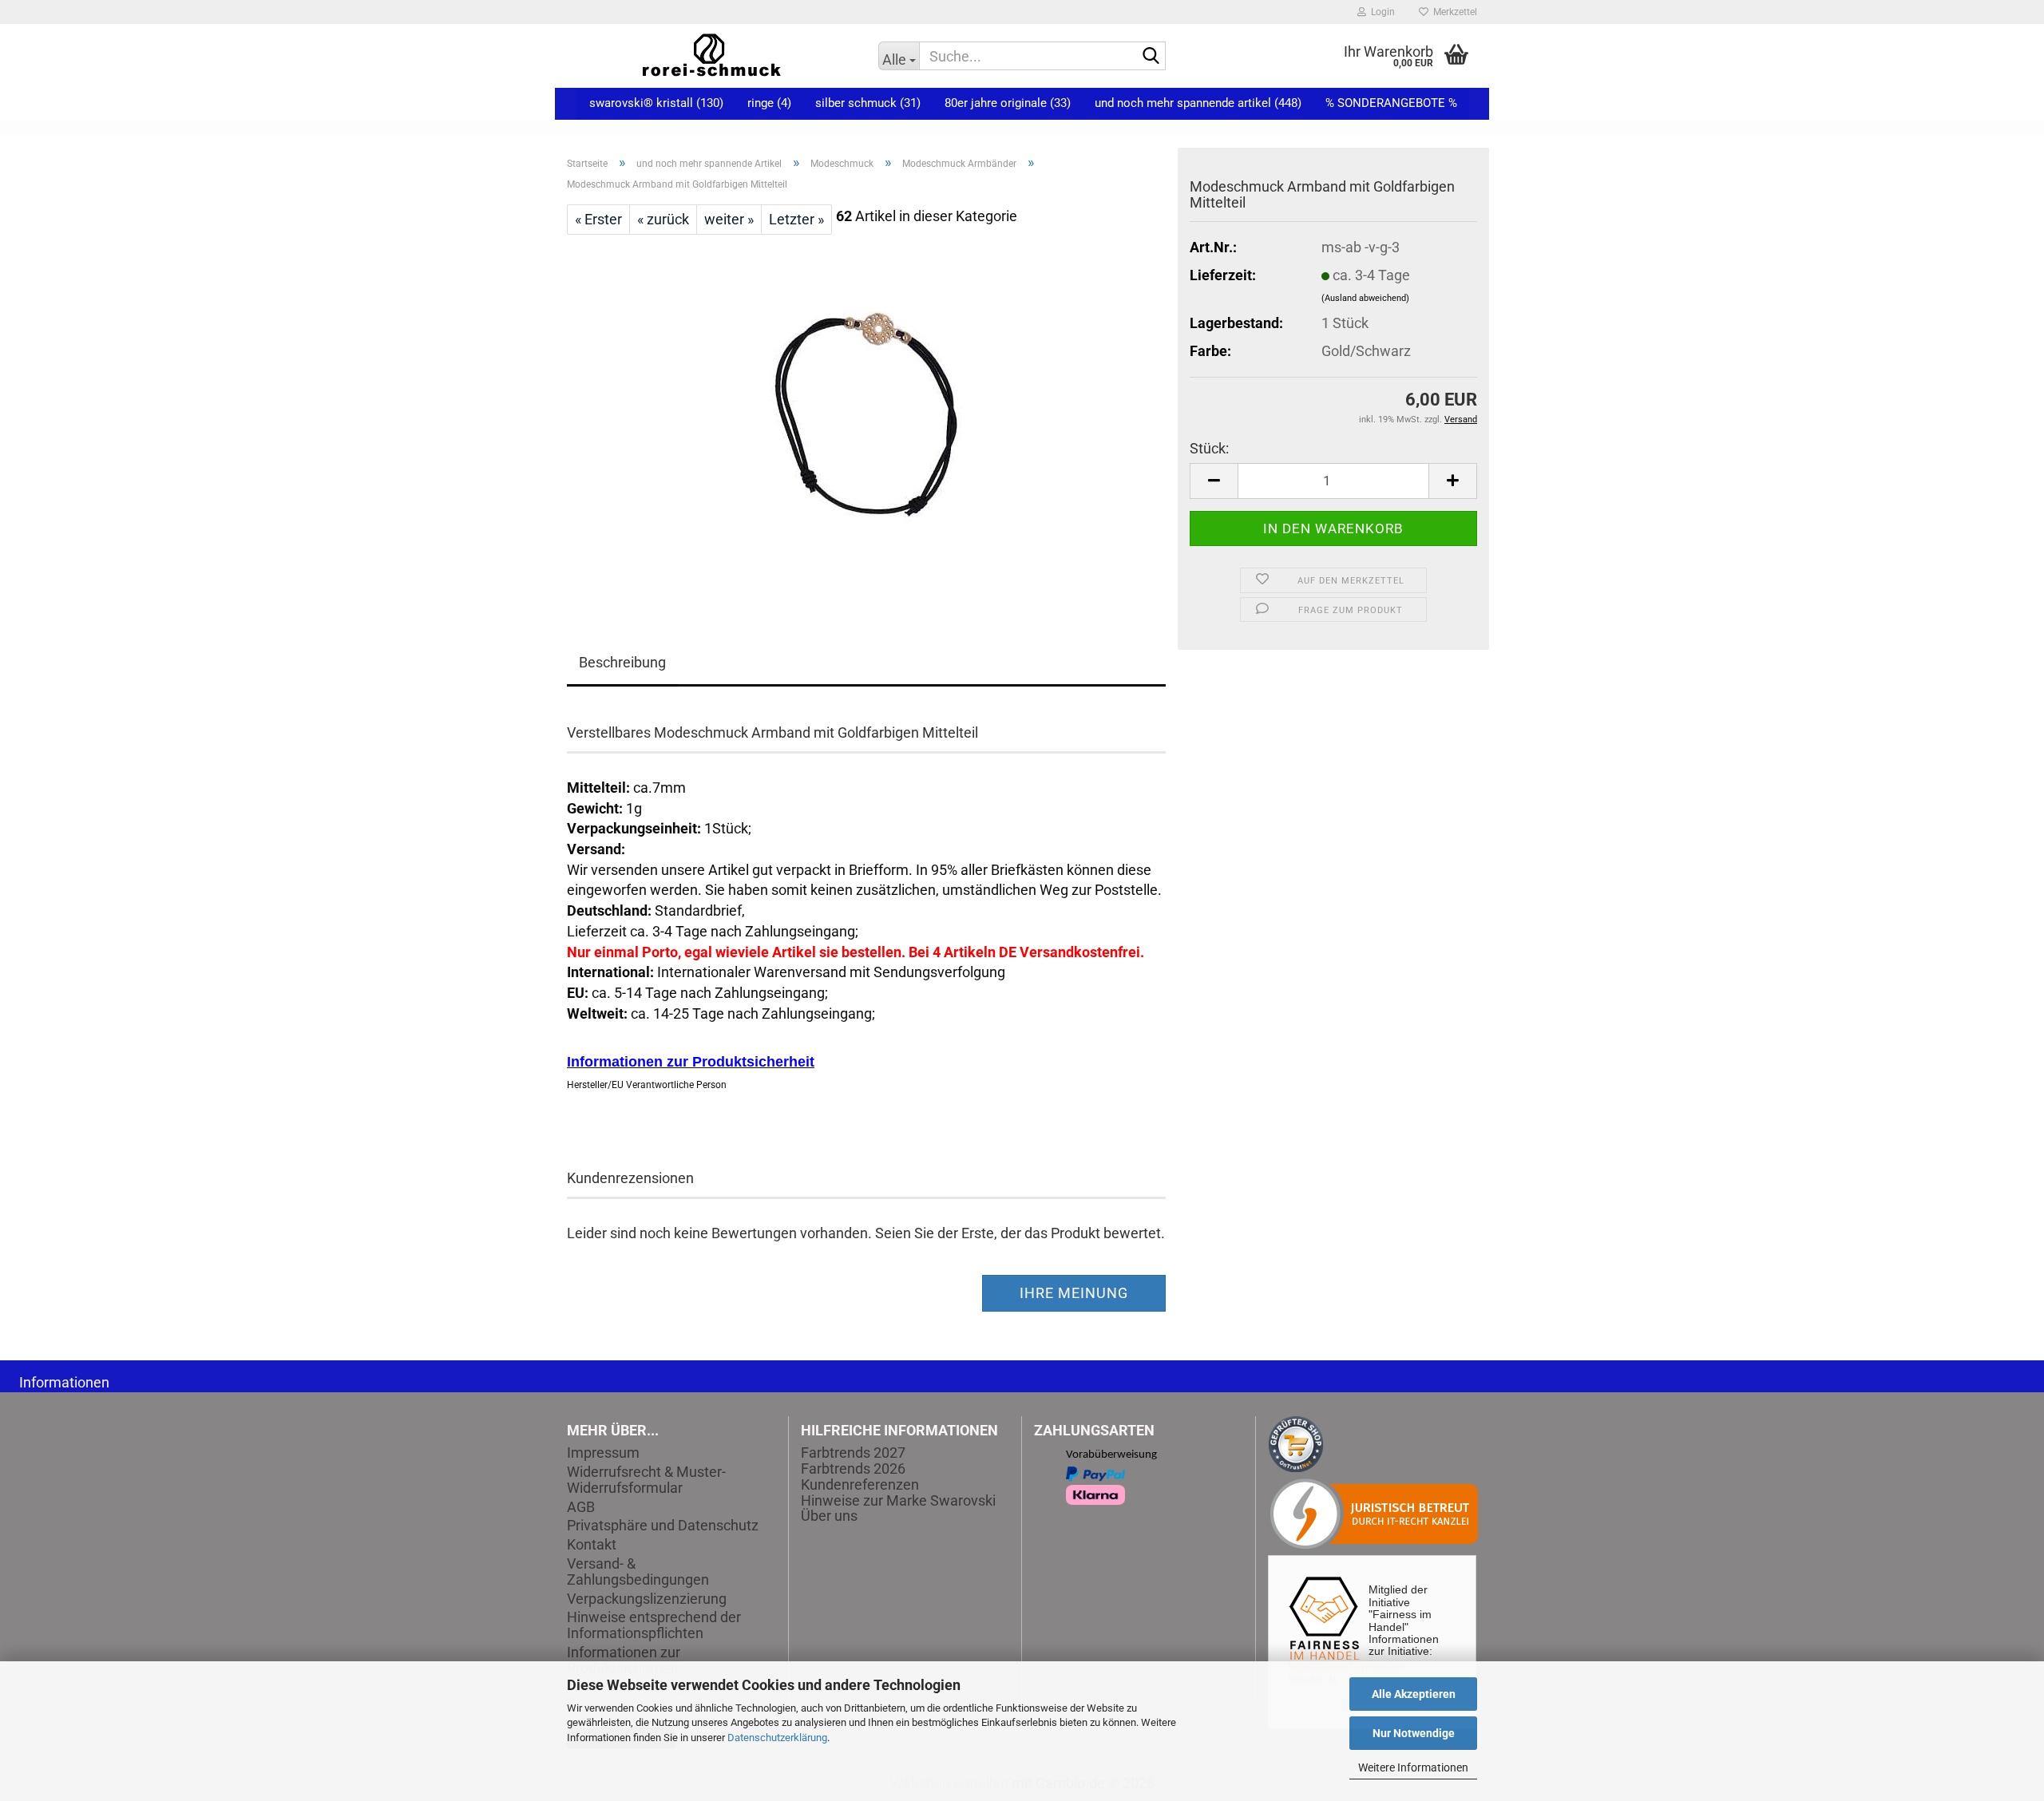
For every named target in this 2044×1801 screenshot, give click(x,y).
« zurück (663, 219)
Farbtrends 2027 (853, 1453)
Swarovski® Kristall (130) (656, 103)
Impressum (603, 1453)
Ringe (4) (769, 103)
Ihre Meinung (1074, 1293)
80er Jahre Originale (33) (1008, 103)
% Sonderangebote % (1391, 103)
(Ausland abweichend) (1365, 298)
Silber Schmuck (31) (868, 103)
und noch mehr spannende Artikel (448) (1198, 103)
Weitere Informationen (1413, 1767)
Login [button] (1380, 12)
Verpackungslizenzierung (647, 1599)
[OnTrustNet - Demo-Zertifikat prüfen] (1296, 1443)
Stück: (1209, 448)
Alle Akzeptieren (1414, 1694)
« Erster (598, 219)
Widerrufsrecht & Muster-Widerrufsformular (646, 1480)
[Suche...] (1151, 57)
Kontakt (592, 1545)
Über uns (829, 1516)
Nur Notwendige (1414, 1733)
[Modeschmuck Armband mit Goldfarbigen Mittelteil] (866, 413)
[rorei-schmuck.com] (711, 56)
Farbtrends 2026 (853, 1469)
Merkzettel (1453, 12)
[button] (1214, 481)
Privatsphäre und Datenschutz (663, 1526)
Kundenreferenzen (860, 1484)
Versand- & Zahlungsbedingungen (638, 1572)
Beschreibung (622, 662)
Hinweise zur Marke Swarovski (898, 1500)
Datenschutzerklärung (777, 1738)
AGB (581, 1507)
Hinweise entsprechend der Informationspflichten (654, 1625)
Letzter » (796, 219)
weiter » (729, 219)
